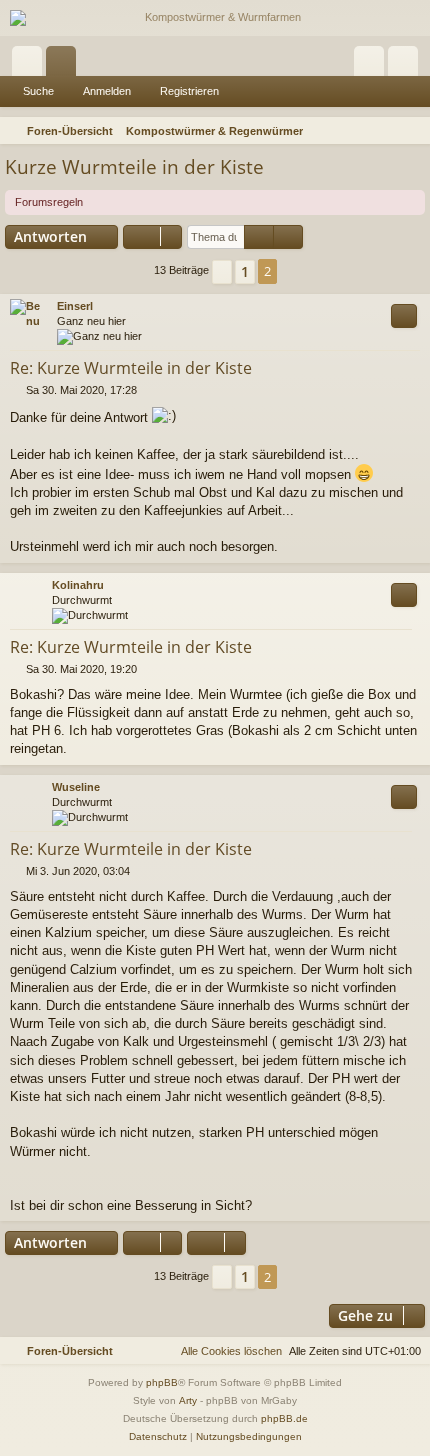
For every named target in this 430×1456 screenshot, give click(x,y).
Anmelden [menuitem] (373, 65)
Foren (65, 65)
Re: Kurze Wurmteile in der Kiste (131, 368)
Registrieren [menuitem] (407, 65)
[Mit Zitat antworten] (404, 316)
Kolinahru (78, 585)
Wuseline (76, 787)
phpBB (162, 1382)
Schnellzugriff (31, 65)
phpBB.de (284, 1418)
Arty (188, 1400)
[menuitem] (412, 131)
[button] (222, 272)
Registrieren (189, 91)
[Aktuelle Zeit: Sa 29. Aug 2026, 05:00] (386, 131)
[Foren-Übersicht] (215, 18)
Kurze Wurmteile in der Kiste (134, 167)
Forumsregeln (49, 202)
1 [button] (245, 271)
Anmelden (107, 91)
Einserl (75, 306)
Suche (38, 91)
